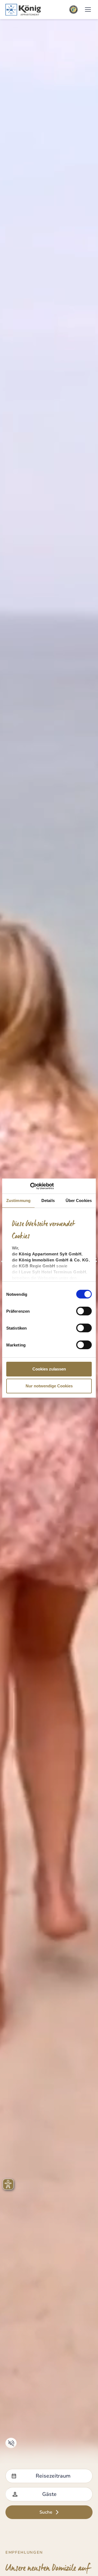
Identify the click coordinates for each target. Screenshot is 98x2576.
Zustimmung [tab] (18, 1200)
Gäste (49, 2494)
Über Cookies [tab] (79, 1200)
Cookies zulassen (49, 1369)
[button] (88, 10)
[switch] (84, 1311)
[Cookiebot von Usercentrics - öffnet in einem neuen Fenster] (30, 1186)
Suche (46, 2512)
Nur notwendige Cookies (49, 1386)
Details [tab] (48, 1200)
